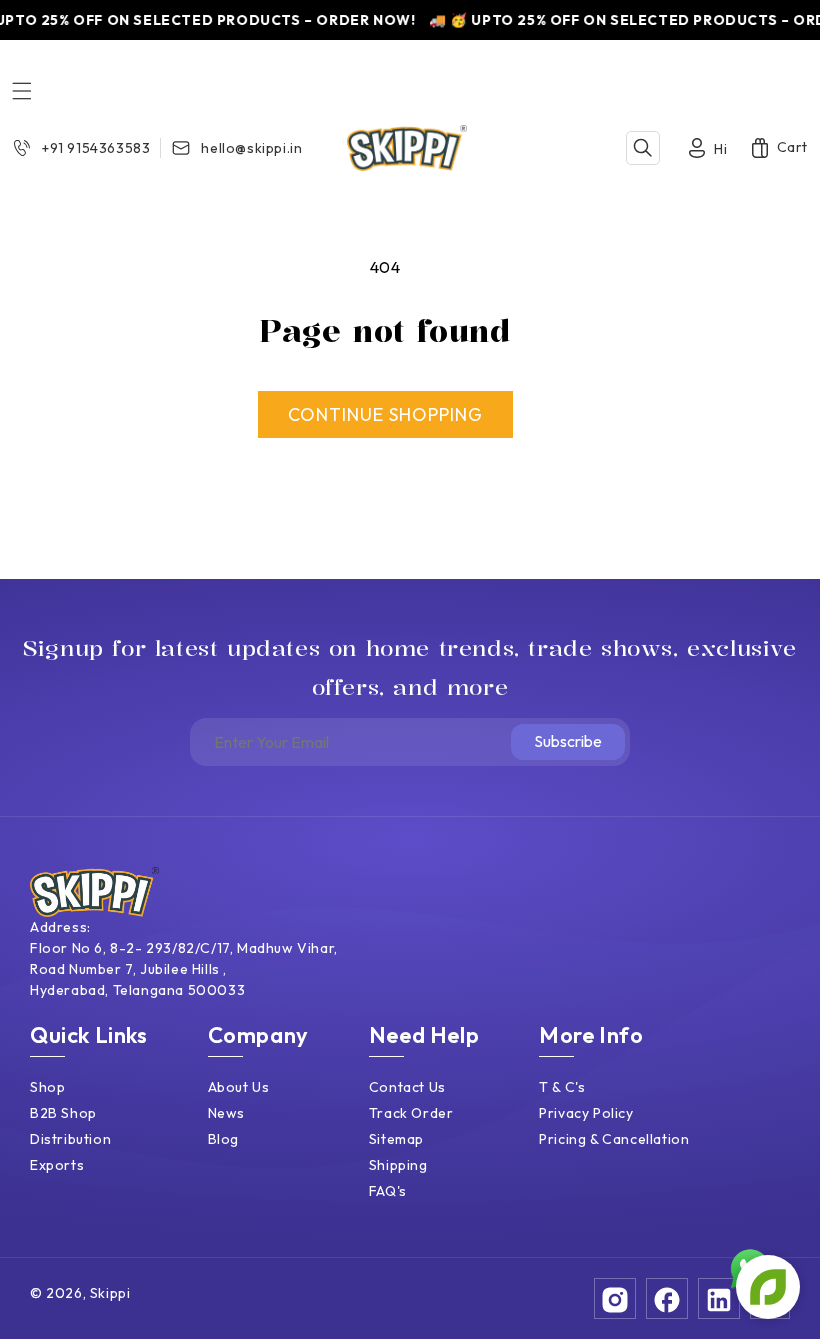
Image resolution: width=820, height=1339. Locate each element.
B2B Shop (63, 1113)
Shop (47, 1087)
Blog (223, 1139)
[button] (22, 91)
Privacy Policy (586, 1113)
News (226, 1113)
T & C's (562, 1087)
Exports (57, 1165)
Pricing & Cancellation (614, 1139)
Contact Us (407, 1087)
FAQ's (388, 1191)
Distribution (70, 1139)
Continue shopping (385, 414)
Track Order (411, 1113)
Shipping (398, 1165)
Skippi (110, 1293)
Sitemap (396, 1139)
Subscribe (568, 741)
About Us (239, 1087)
